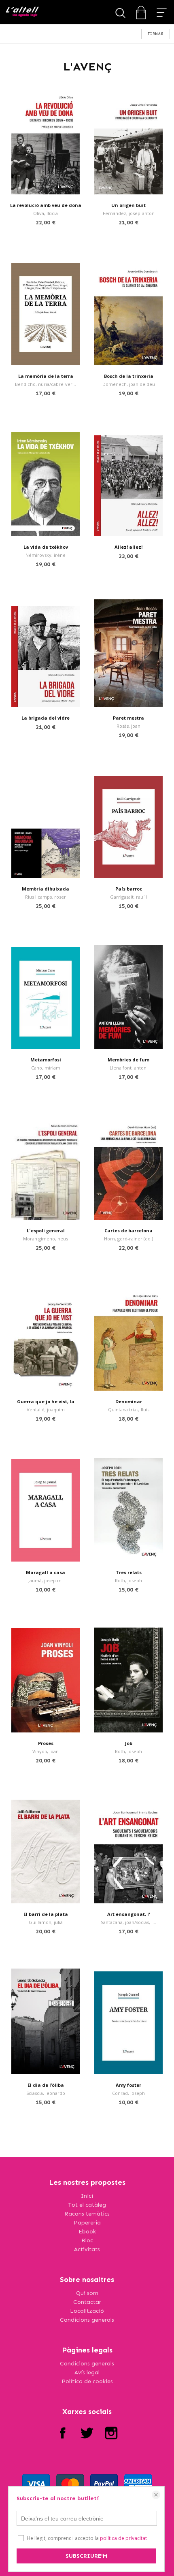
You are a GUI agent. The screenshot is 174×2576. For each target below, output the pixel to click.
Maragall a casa (46, 1572)
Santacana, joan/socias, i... (128, 1922)
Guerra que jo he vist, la (46, 1401)
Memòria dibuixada (46, 889)
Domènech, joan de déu (129, 384)
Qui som (87, 2293)
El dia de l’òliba (46, 2085)
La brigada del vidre (46, 718)
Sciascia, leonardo (46, 2093)
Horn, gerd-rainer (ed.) (128, 1239)
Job (129, 1743)
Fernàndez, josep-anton (129, 213)
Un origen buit (128, 205)
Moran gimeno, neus (46, 1239)
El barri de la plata (46, 1914)
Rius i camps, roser (46, 897)
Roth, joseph (128, 1580)
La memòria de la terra (46, 376)
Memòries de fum (128, 1060)
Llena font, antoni (129, 1068)
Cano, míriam (46, 1068)
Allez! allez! (128, 547)
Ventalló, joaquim (46, 1409)
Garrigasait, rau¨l (128, 897)
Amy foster (128, 2085)
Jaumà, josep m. (46, 1580)
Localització (87, 2311)
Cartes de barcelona (128, 1230)
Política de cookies (87, 2381)
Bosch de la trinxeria (129, 376)
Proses (46, 1743)
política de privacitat (123, 2538)
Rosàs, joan (128, 726)
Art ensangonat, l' (129, 1914)
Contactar (87, 2302)
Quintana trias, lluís (129, 1409)
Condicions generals (87, 2320)
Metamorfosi (46, 1060)
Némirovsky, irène (46, 555)
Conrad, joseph (128, 2093)
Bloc (87, 2240)
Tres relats (129, 1572)
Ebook (87, 2232)
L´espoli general (46, 1230)
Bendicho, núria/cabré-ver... (46, 384)
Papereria (87, 2223)
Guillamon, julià (46, 1922)
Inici (87, 2196)
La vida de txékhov (46, 547)
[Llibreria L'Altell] (22, 12)
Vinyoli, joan (46, 1751)
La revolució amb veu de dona (46, 205)
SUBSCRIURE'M (86, 2556)
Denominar (129, 1401)
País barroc (129, 889)
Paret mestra (128, 718)
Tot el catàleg (87, 2205)
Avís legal (87, 2373)
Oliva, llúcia (46, 213)
